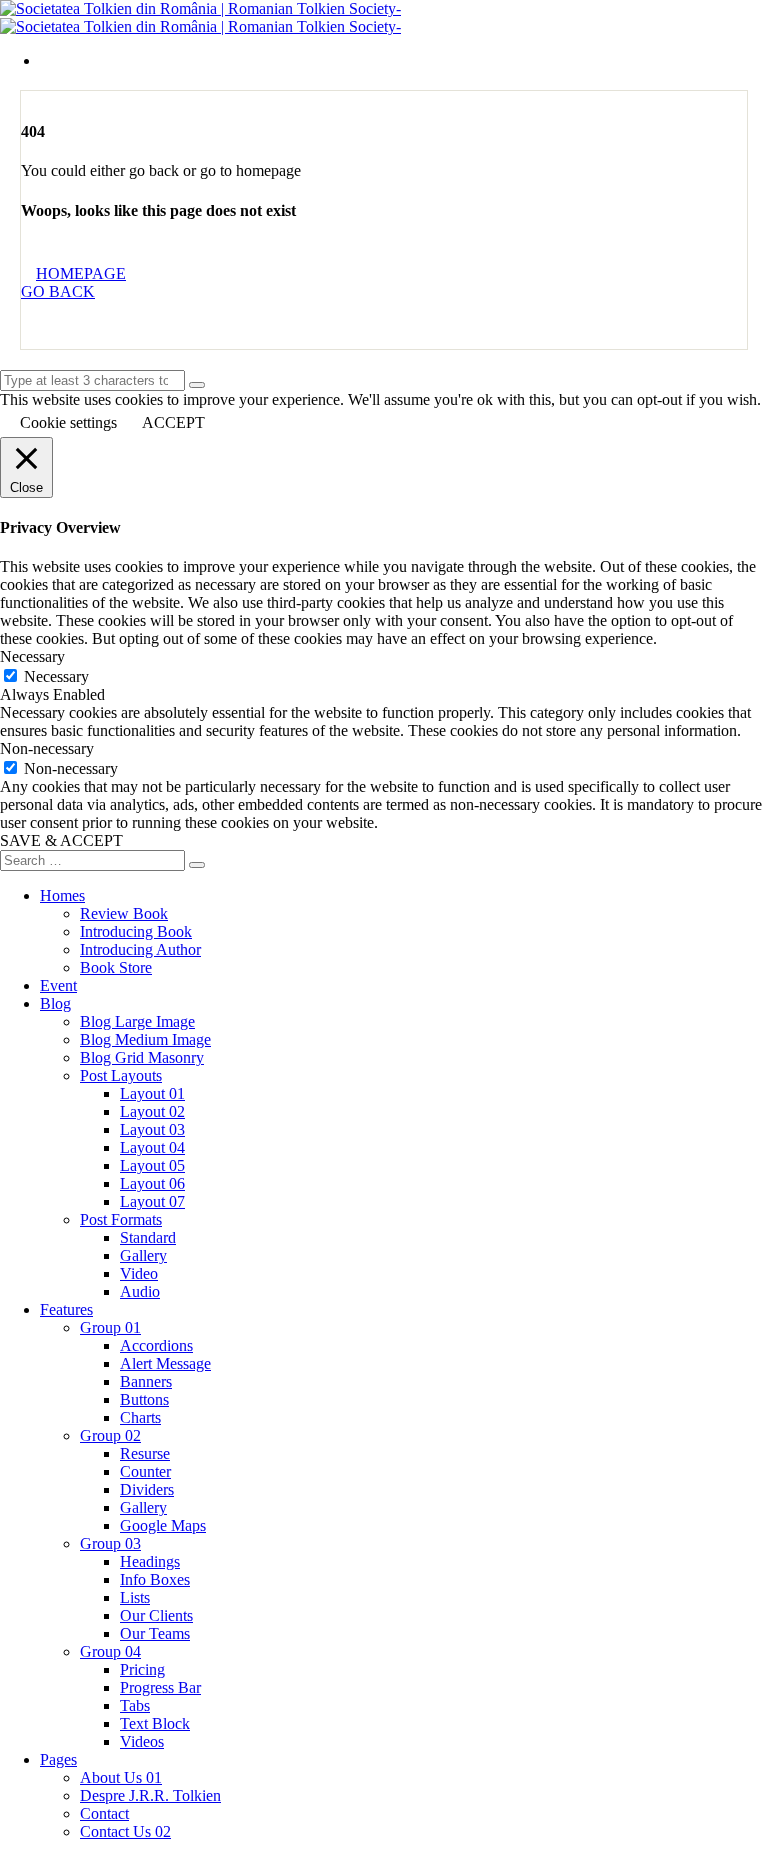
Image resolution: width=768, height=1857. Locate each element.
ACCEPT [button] (173, 422)
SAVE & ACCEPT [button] (61, 840)
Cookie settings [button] (68, 422)
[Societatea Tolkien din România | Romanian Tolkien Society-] (200, 8)
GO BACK (58, 291)
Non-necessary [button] (47, 748)
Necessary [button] (32, 656)
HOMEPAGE (81, 273)
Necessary (56, 676)
